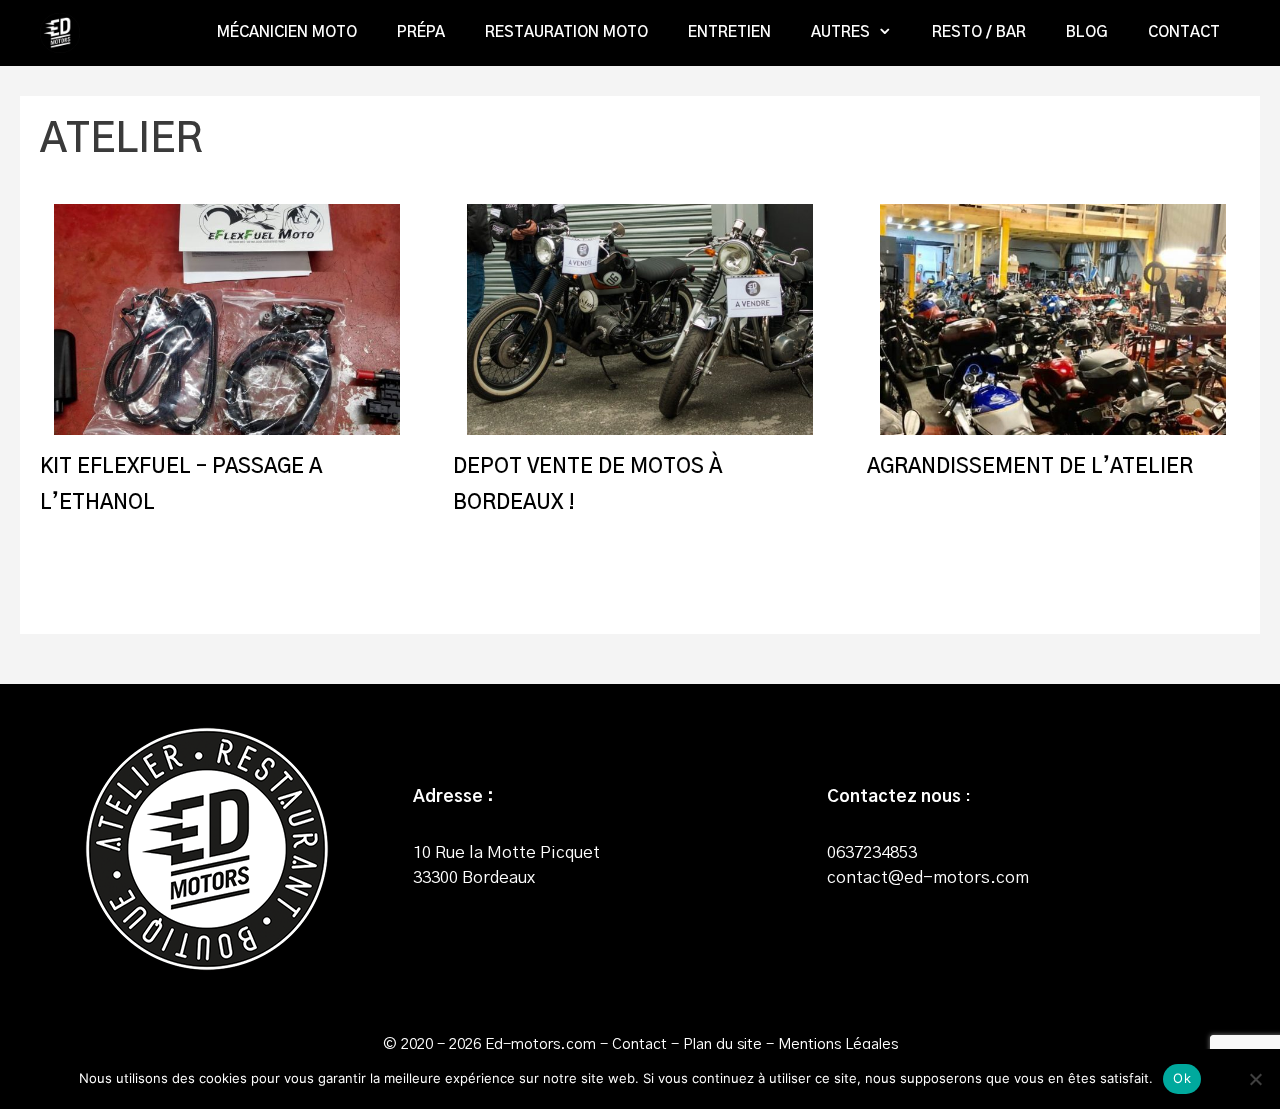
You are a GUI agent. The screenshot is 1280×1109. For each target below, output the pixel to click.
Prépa (421, 32)
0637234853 (872, 852)
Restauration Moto (566, 32)
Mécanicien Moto (287, 32)
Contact (1184, 32)
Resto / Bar (979, 32)
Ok (1182, 1078)
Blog (1087, 32)
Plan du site (722, 1044)
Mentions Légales (838, 1044)
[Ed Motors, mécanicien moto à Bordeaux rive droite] (65, 33)
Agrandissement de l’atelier (1030, 467)
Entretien (729, 32)
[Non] (1255, 1079)
